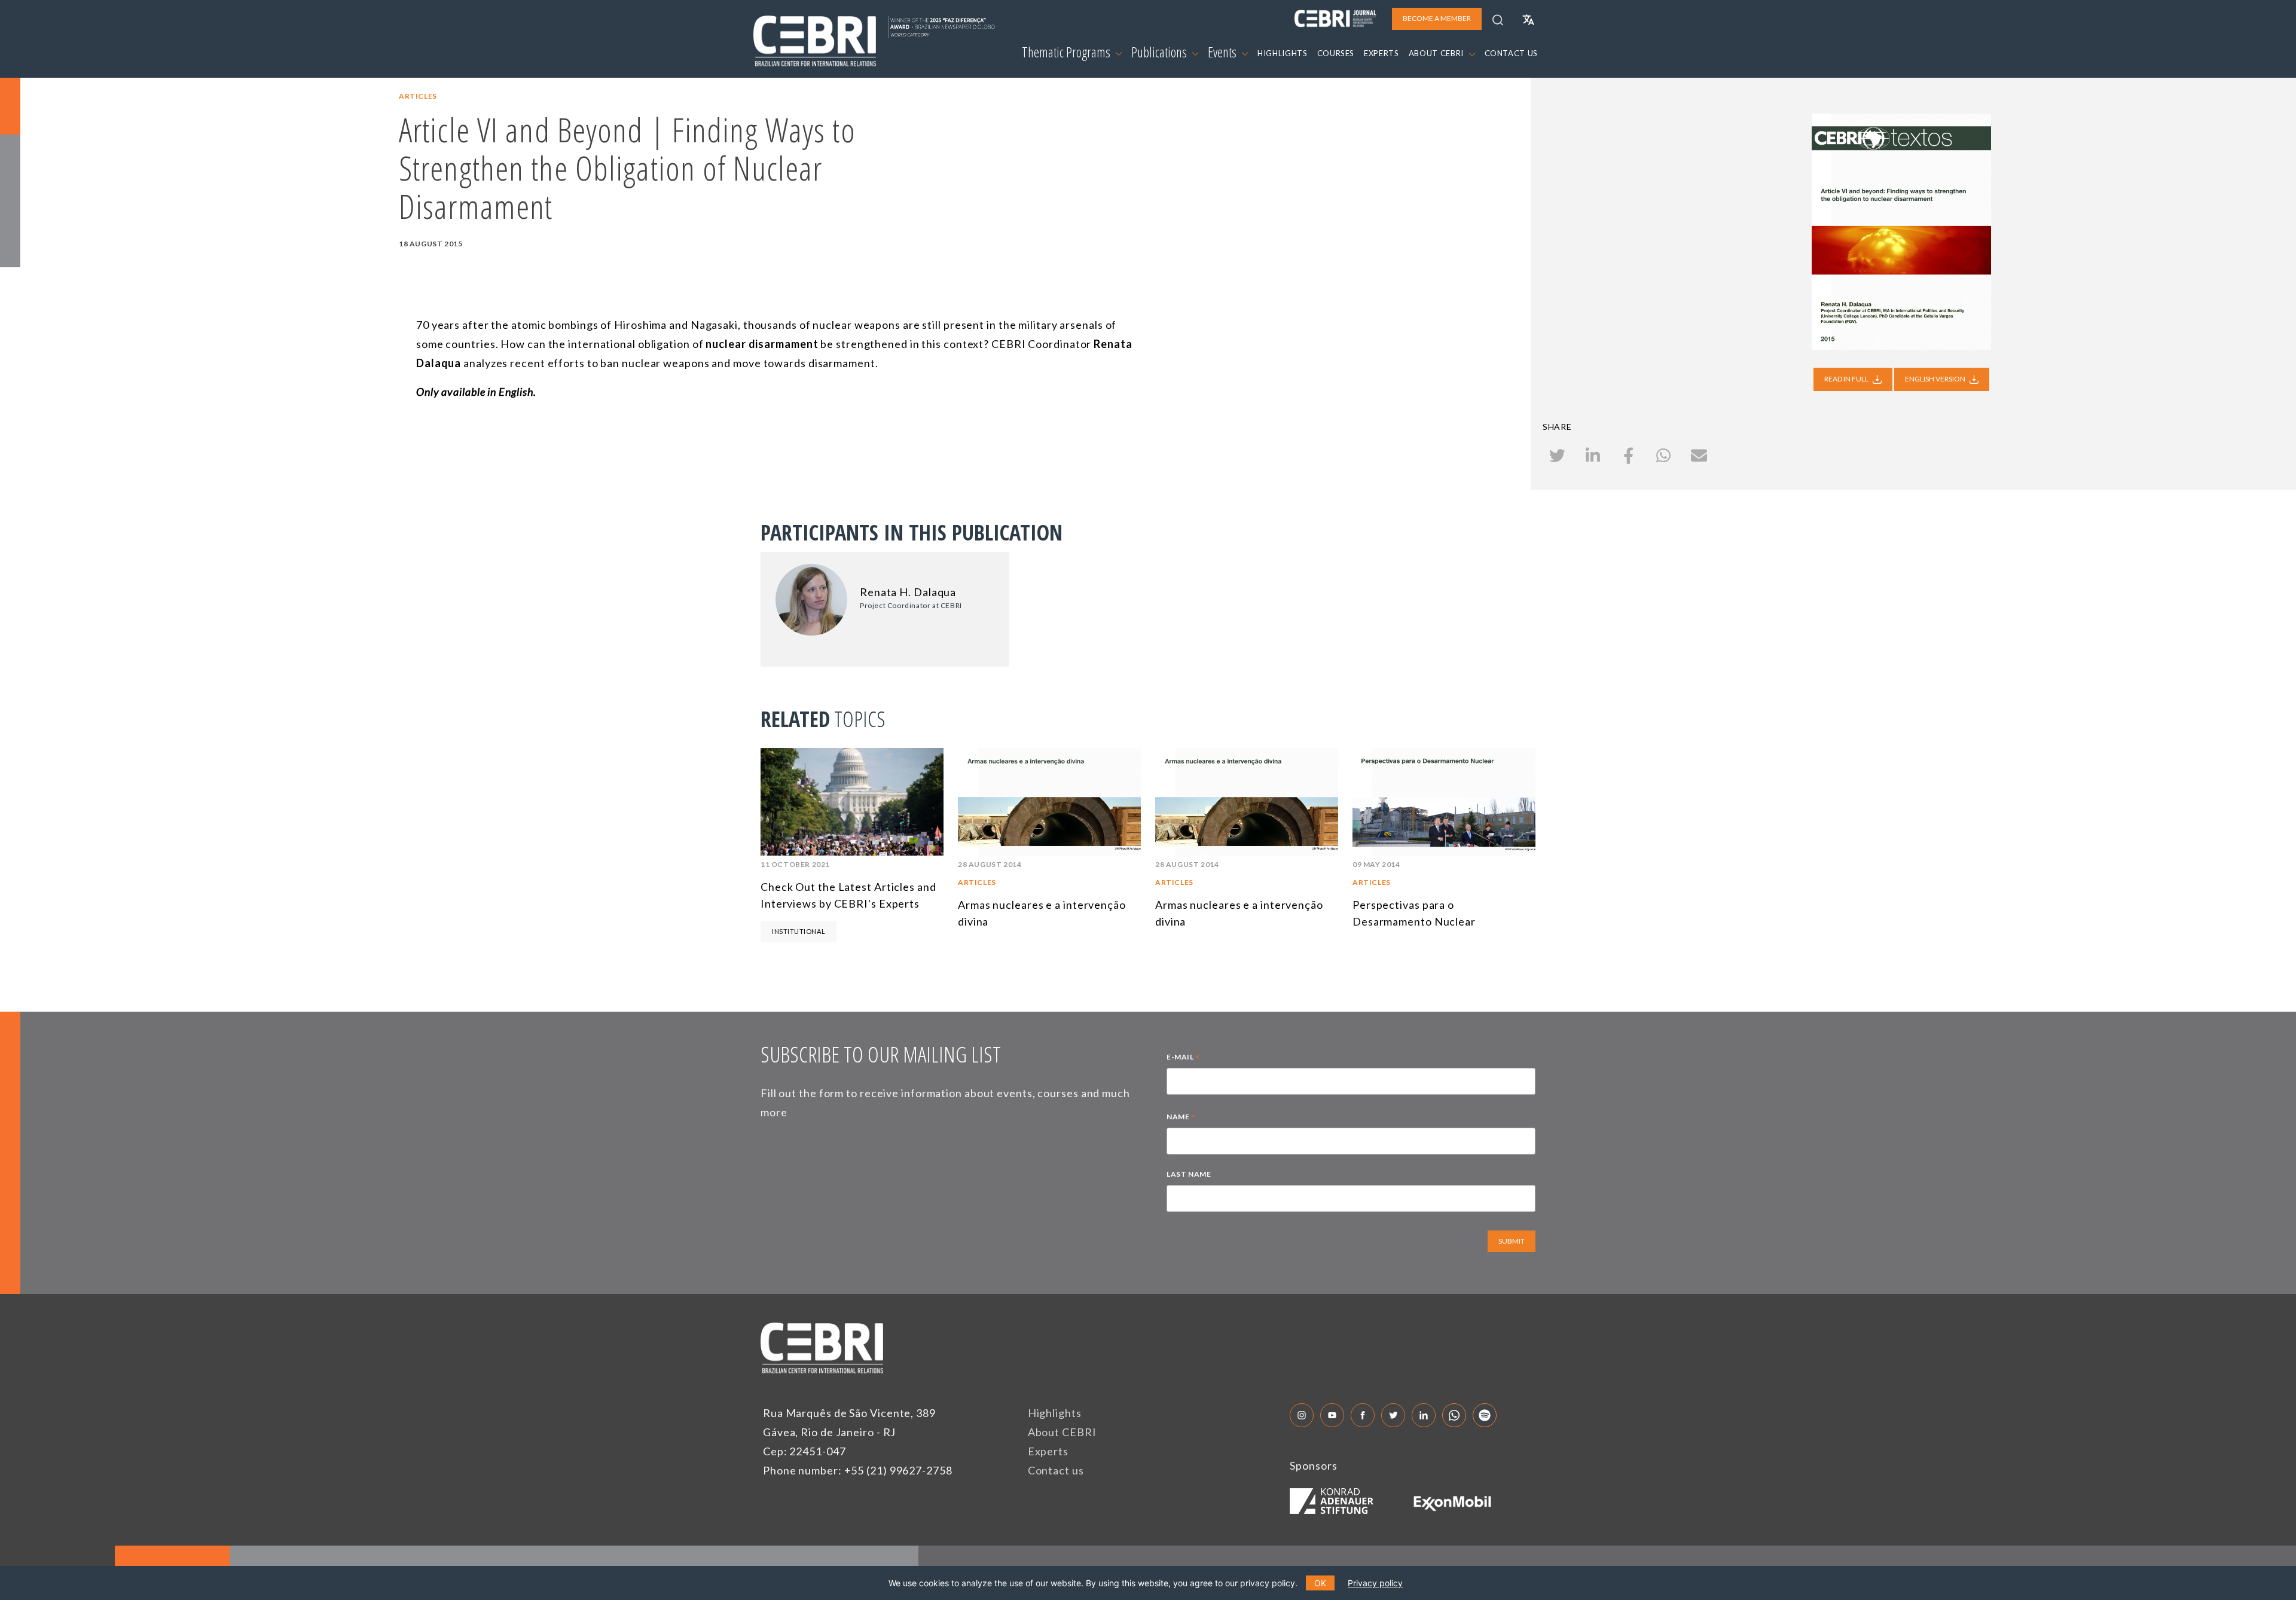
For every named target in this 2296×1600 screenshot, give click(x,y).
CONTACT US (1512, 53)
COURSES (1336, 53)
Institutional (799, 931)
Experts (1048, 1451)
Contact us (1056, 1470)
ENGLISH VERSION (1936, 379)
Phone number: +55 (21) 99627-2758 (858, 1470)
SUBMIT (1512, 1241)
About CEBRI (1062, 1432)
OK (1320, 1583)
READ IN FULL (1847, 379)
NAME (1181, 1118)
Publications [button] (1160, 52)
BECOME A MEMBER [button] (1437, 18)
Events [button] (1223, 52)
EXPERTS (1381, 53)
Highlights (1055, 1413)
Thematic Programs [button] (1067, 52)
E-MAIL (1183, 1058)
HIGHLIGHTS (1283, 53)
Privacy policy (1375, 1583)
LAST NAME (1189, 1174)
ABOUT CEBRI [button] (1437, 53)
